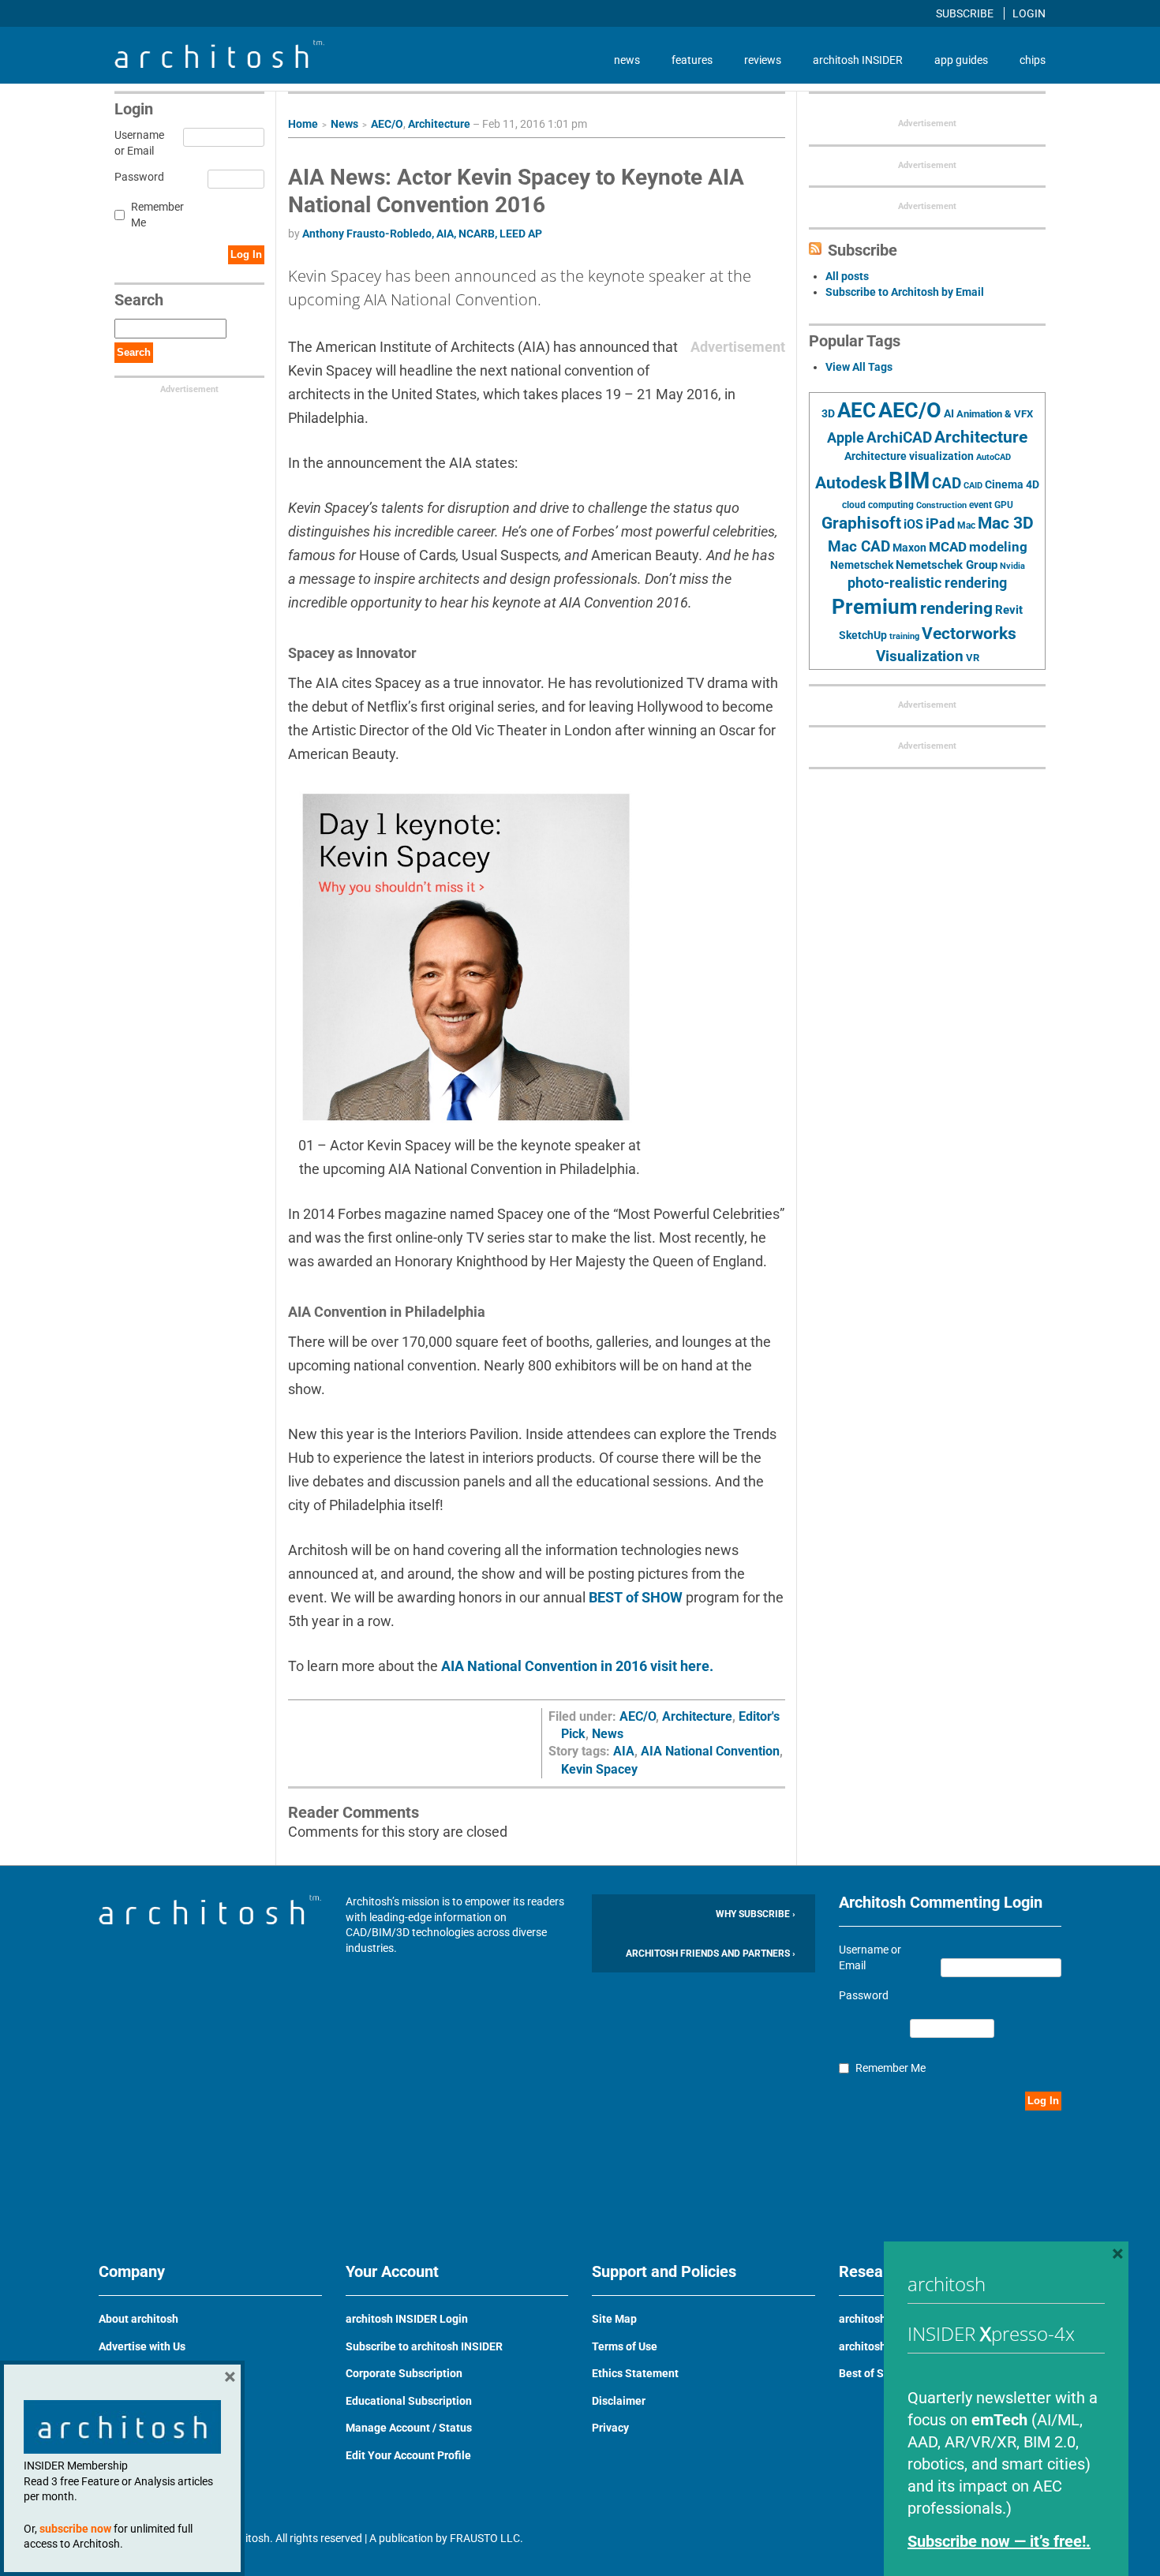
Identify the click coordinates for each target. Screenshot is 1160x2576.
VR (973, 658)
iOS (913, 524)
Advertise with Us (142, 2346)
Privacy (610, 2428)
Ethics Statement (635, 2373)
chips (1033, 60)
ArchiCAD (899, 437)
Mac (966, 525)
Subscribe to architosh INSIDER (424, 2346)
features (692, 60)
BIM (909, 480)
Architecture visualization (909, 456)
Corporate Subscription (404, 2373)
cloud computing (878, 505)
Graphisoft (861, 523)
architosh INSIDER (858, 60)
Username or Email (137, 143)
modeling (998, 547)
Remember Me (157, 215)
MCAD (948, 547)
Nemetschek (862, 565)
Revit (1009, 610)
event (980, 505)
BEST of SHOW (636, 1597)
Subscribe (966, 13)
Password (137, 177)
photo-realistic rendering (927, 583)
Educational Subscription (409, 2401)
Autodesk (851, 482)
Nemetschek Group (947, 565)
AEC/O (387, 124)
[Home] (219, 64)
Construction (941, 505)
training (904, 636)
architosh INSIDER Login (407, 2319)
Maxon (909, 548)
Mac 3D (1006, 523)
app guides (961, 60)
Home (303, 124)
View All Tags (859, 367)
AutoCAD (993, 457)
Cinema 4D (1012, 484)
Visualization (920, 656)
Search (134, 352)
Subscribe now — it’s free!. (999, 2541)
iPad (940, 524)
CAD (947, 484)
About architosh (138, 2319)
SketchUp (863, 635)
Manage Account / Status (409, 2428)
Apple (846, 438)
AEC (857, 410)
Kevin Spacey (599, 1769)
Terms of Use (625, 2346)
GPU (1004, 505)
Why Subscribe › (756, 1914)
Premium (875, 607)
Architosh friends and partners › (711, 1953)
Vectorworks (969, 633)
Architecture (439, 124)
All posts (847, 276)
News (344, 124)
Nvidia (1012, 566)
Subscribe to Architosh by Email (905, 292)
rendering (956, 608)
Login (1029, 13)
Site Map (614, 2319)
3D (828, 414)
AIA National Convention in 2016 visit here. (577, 1666)
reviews (763, 60)
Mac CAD (859, 546)
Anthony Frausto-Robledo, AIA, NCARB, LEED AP (422, 234)
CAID (973, 486)
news (627, 60)
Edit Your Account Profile (408, 2455)
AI (949, 413)
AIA (624, 1751)
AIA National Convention (710, 1751)
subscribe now (75, 2529)
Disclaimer (619, 2401)
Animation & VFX (995, 414)
